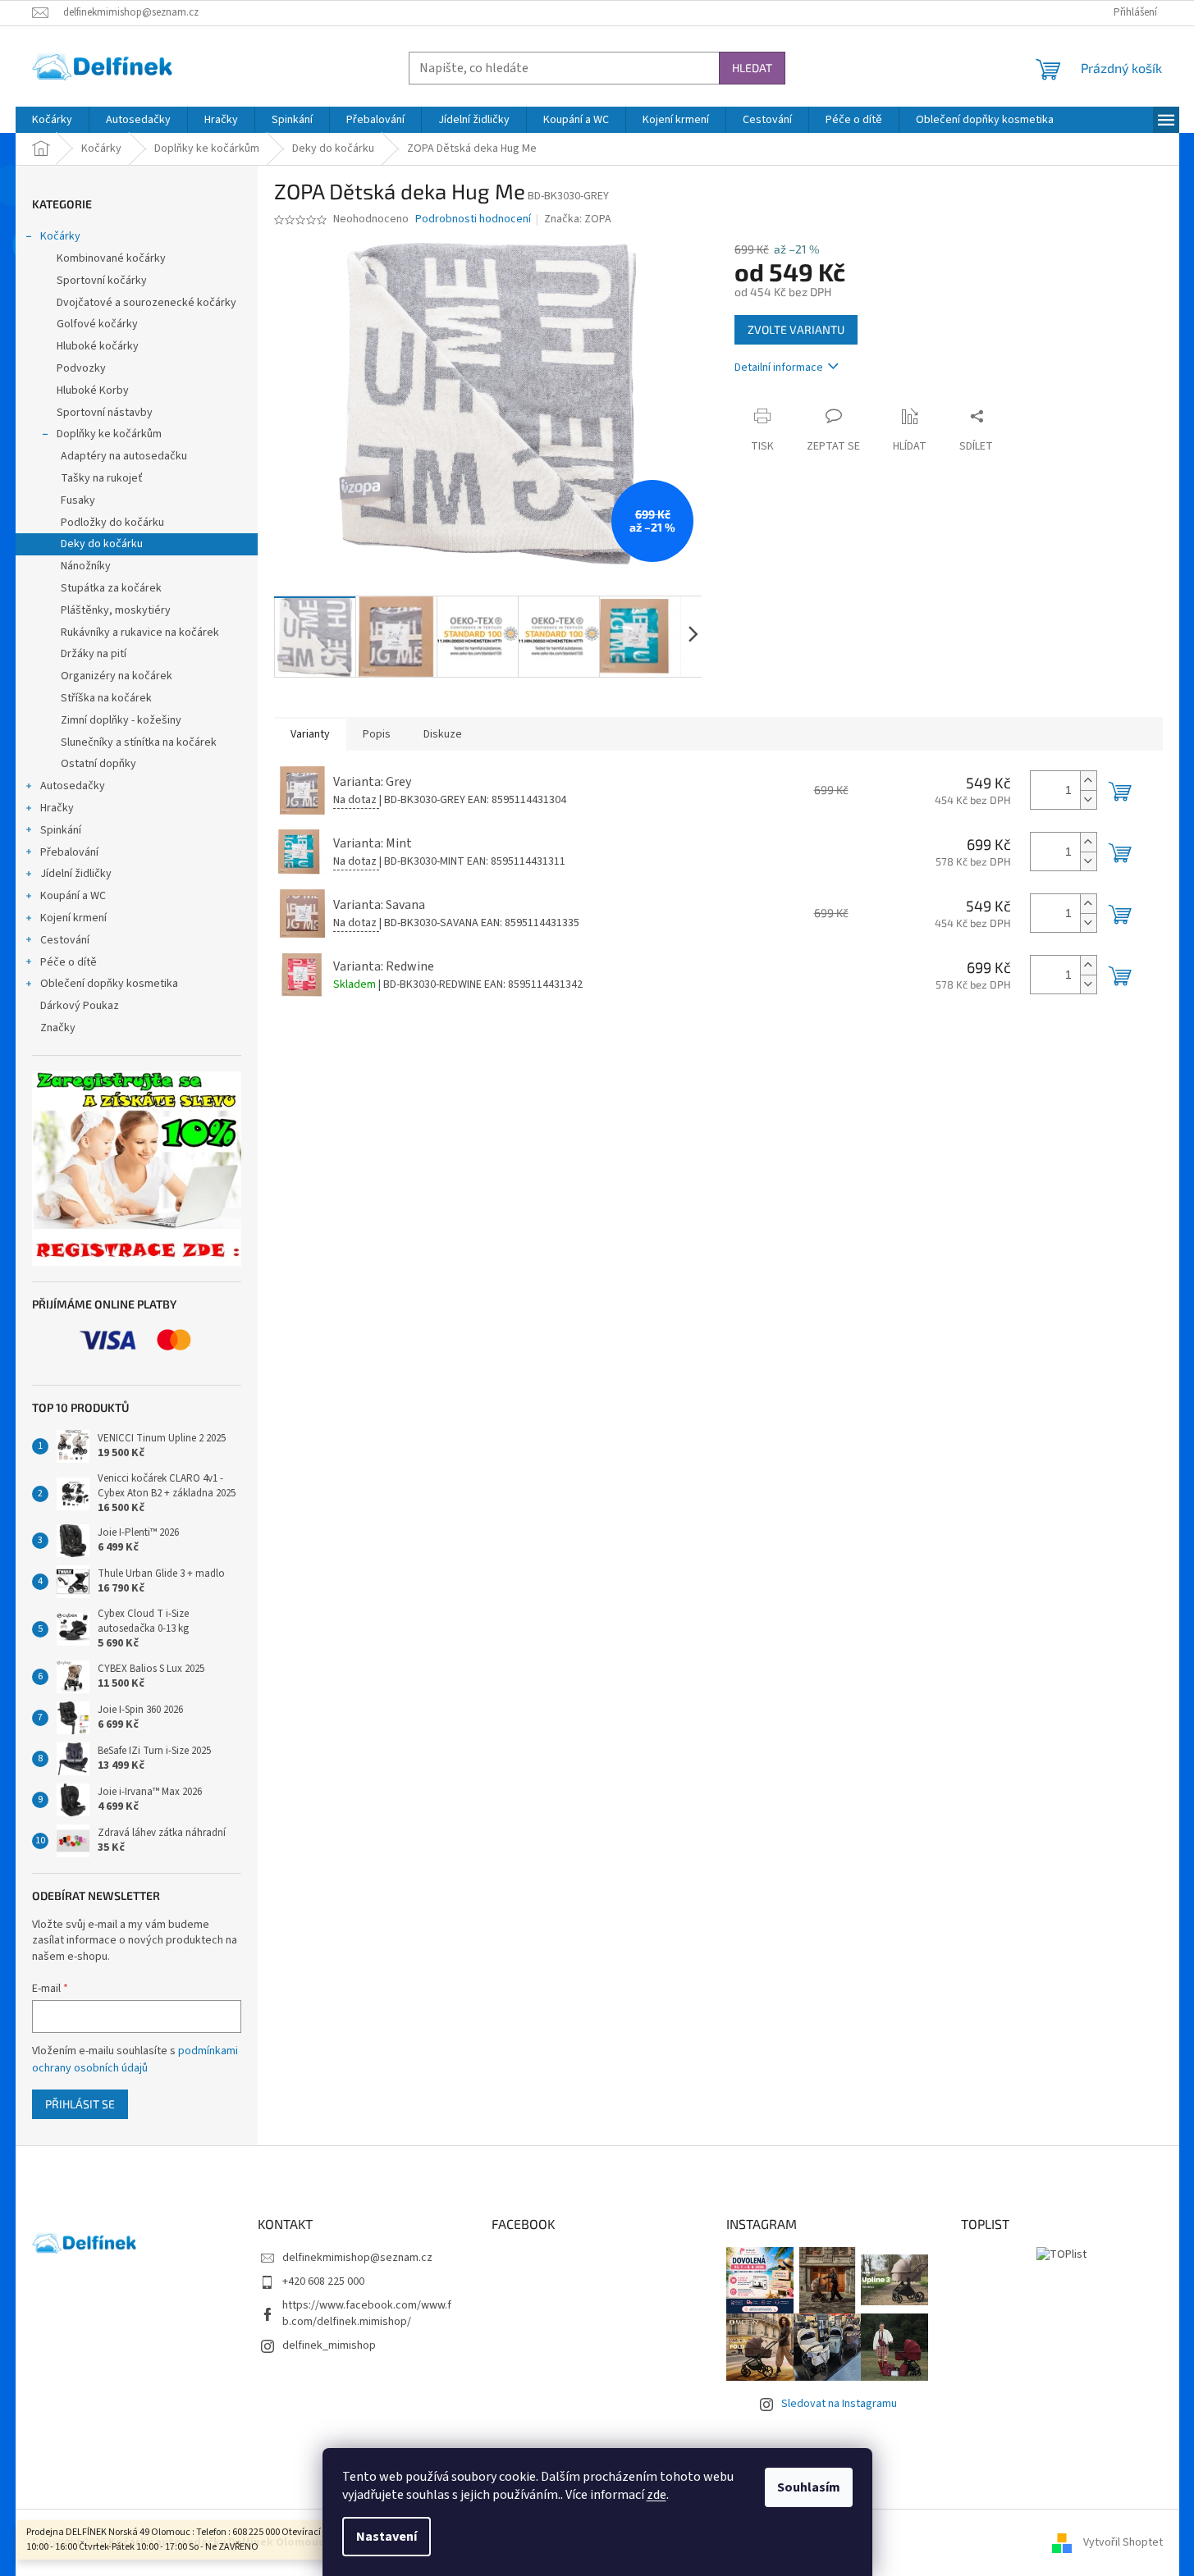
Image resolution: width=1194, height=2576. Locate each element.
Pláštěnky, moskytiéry (116, 610)
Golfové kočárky (97, 324)
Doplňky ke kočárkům (109, 434)
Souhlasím (809, 2487)
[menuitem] (52, 120)
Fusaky (78, 500)
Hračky (57, 808)
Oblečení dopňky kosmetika (109, 984)
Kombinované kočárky (111, 258)
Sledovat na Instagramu (839, 2404)
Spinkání (61, 830)
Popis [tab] (377, 734)
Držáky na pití (94, 654)
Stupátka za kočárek (111, 588)
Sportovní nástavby (105, 413)
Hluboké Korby (93, 391)
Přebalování (69, 852)
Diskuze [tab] (443, 734)
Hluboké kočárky (98, 346)
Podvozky (81, 368)
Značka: (578, 219)
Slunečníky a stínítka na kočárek (139, 742)
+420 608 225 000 (323, 2281)
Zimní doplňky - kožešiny (121, 720)
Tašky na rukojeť (102, 478)
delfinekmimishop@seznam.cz (357, 2258)
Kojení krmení (73, 918)
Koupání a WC (73, 896)
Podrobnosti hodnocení (473, 219)
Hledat (752, 68)
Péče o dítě (69, 962)
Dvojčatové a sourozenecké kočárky (146, 303)
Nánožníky (86, 566)
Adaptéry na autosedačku (124, 456)
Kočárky (60, 236)
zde (656, 2495)
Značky (58, 1028)
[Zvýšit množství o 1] (1088, 781)
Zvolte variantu (796, 329)
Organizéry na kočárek (117, 676)
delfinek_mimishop (329, 2345)
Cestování (65, 940)
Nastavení (387, 2537)
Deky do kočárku (102, 544)
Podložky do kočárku (112, 523)
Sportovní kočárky (102, 281)
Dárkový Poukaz (80, 1006)
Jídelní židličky (76, 874)
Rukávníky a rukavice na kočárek (140, 633)
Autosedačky (73, 786)
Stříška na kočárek (106, 698)
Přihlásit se (80, 2104)
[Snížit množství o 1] (1088, 799)
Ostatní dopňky (98, 764)
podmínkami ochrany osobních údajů (135, 2059)
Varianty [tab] (310, 734)
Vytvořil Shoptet (1123, 2542)
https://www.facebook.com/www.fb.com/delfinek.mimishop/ (367, 2313)
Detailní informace (779, 368)
